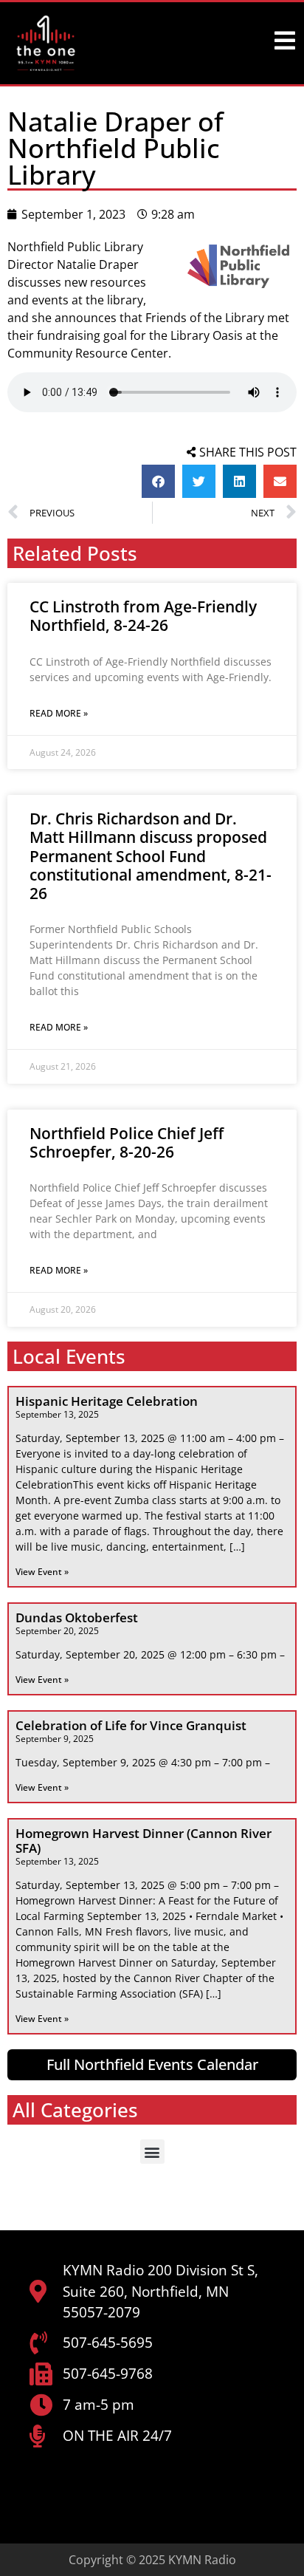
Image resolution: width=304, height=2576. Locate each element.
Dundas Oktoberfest (77, 1617)
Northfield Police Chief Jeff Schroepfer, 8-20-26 (127, 1142)
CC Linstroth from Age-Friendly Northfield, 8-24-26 (143, 616)
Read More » (59, 713)
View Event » (42, 1572)
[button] (158, 481)
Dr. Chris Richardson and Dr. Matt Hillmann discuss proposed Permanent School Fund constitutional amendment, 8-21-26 (151, 856)
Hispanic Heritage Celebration (107, 1401)
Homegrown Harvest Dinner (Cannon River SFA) (144, 1841)
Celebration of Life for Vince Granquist (131, 1725)
